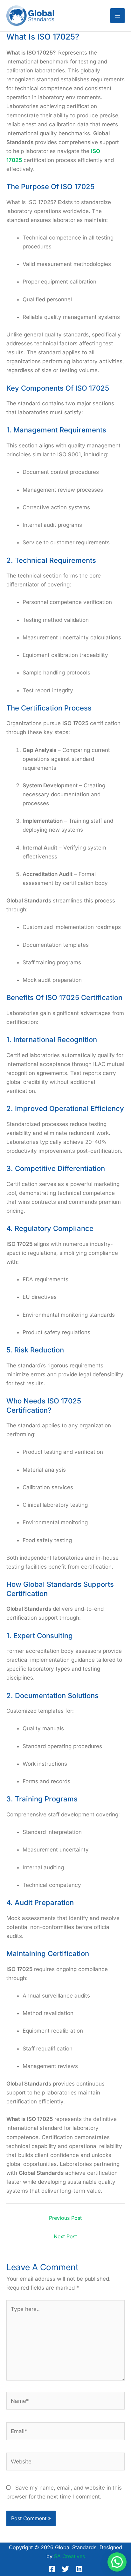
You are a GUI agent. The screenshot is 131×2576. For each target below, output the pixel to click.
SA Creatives (69, 2556)
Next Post (65, 2236)
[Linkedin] (79, 2569)
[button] (117, 2562)
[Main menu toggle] (118, 16)
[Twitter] (65, 2569)
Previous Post (65, 2218)
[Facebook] (52, 2569)
